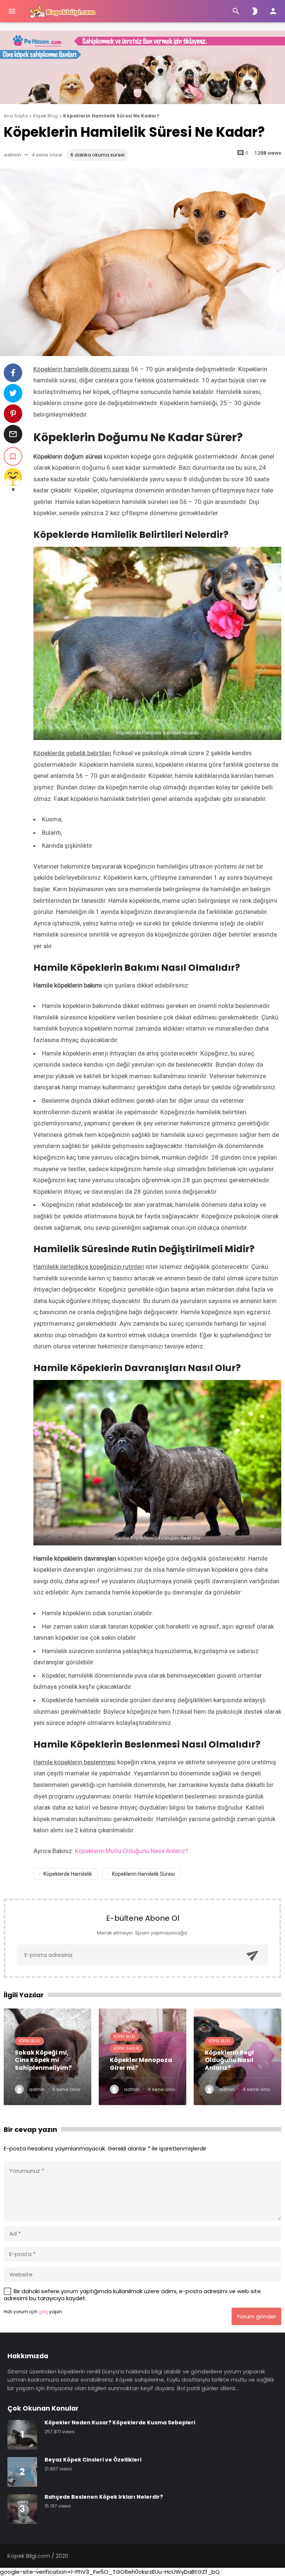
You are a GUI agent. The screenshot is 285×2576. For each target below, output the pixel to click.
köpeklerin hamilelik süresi (143, 1874)
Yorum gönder (256, 2316)
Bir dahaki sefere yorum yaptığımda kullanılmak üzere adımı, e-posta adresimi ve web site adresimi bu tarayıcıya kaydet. (132, 2295)
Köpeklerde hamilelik (68, 1874)
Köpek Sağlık (126, 2048)
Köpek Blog (30, 2041)
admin (12, 155)
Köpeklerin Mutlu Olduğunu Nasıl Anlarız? (132, 1851)
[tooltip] (13, 373)
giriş (43, 2312)
